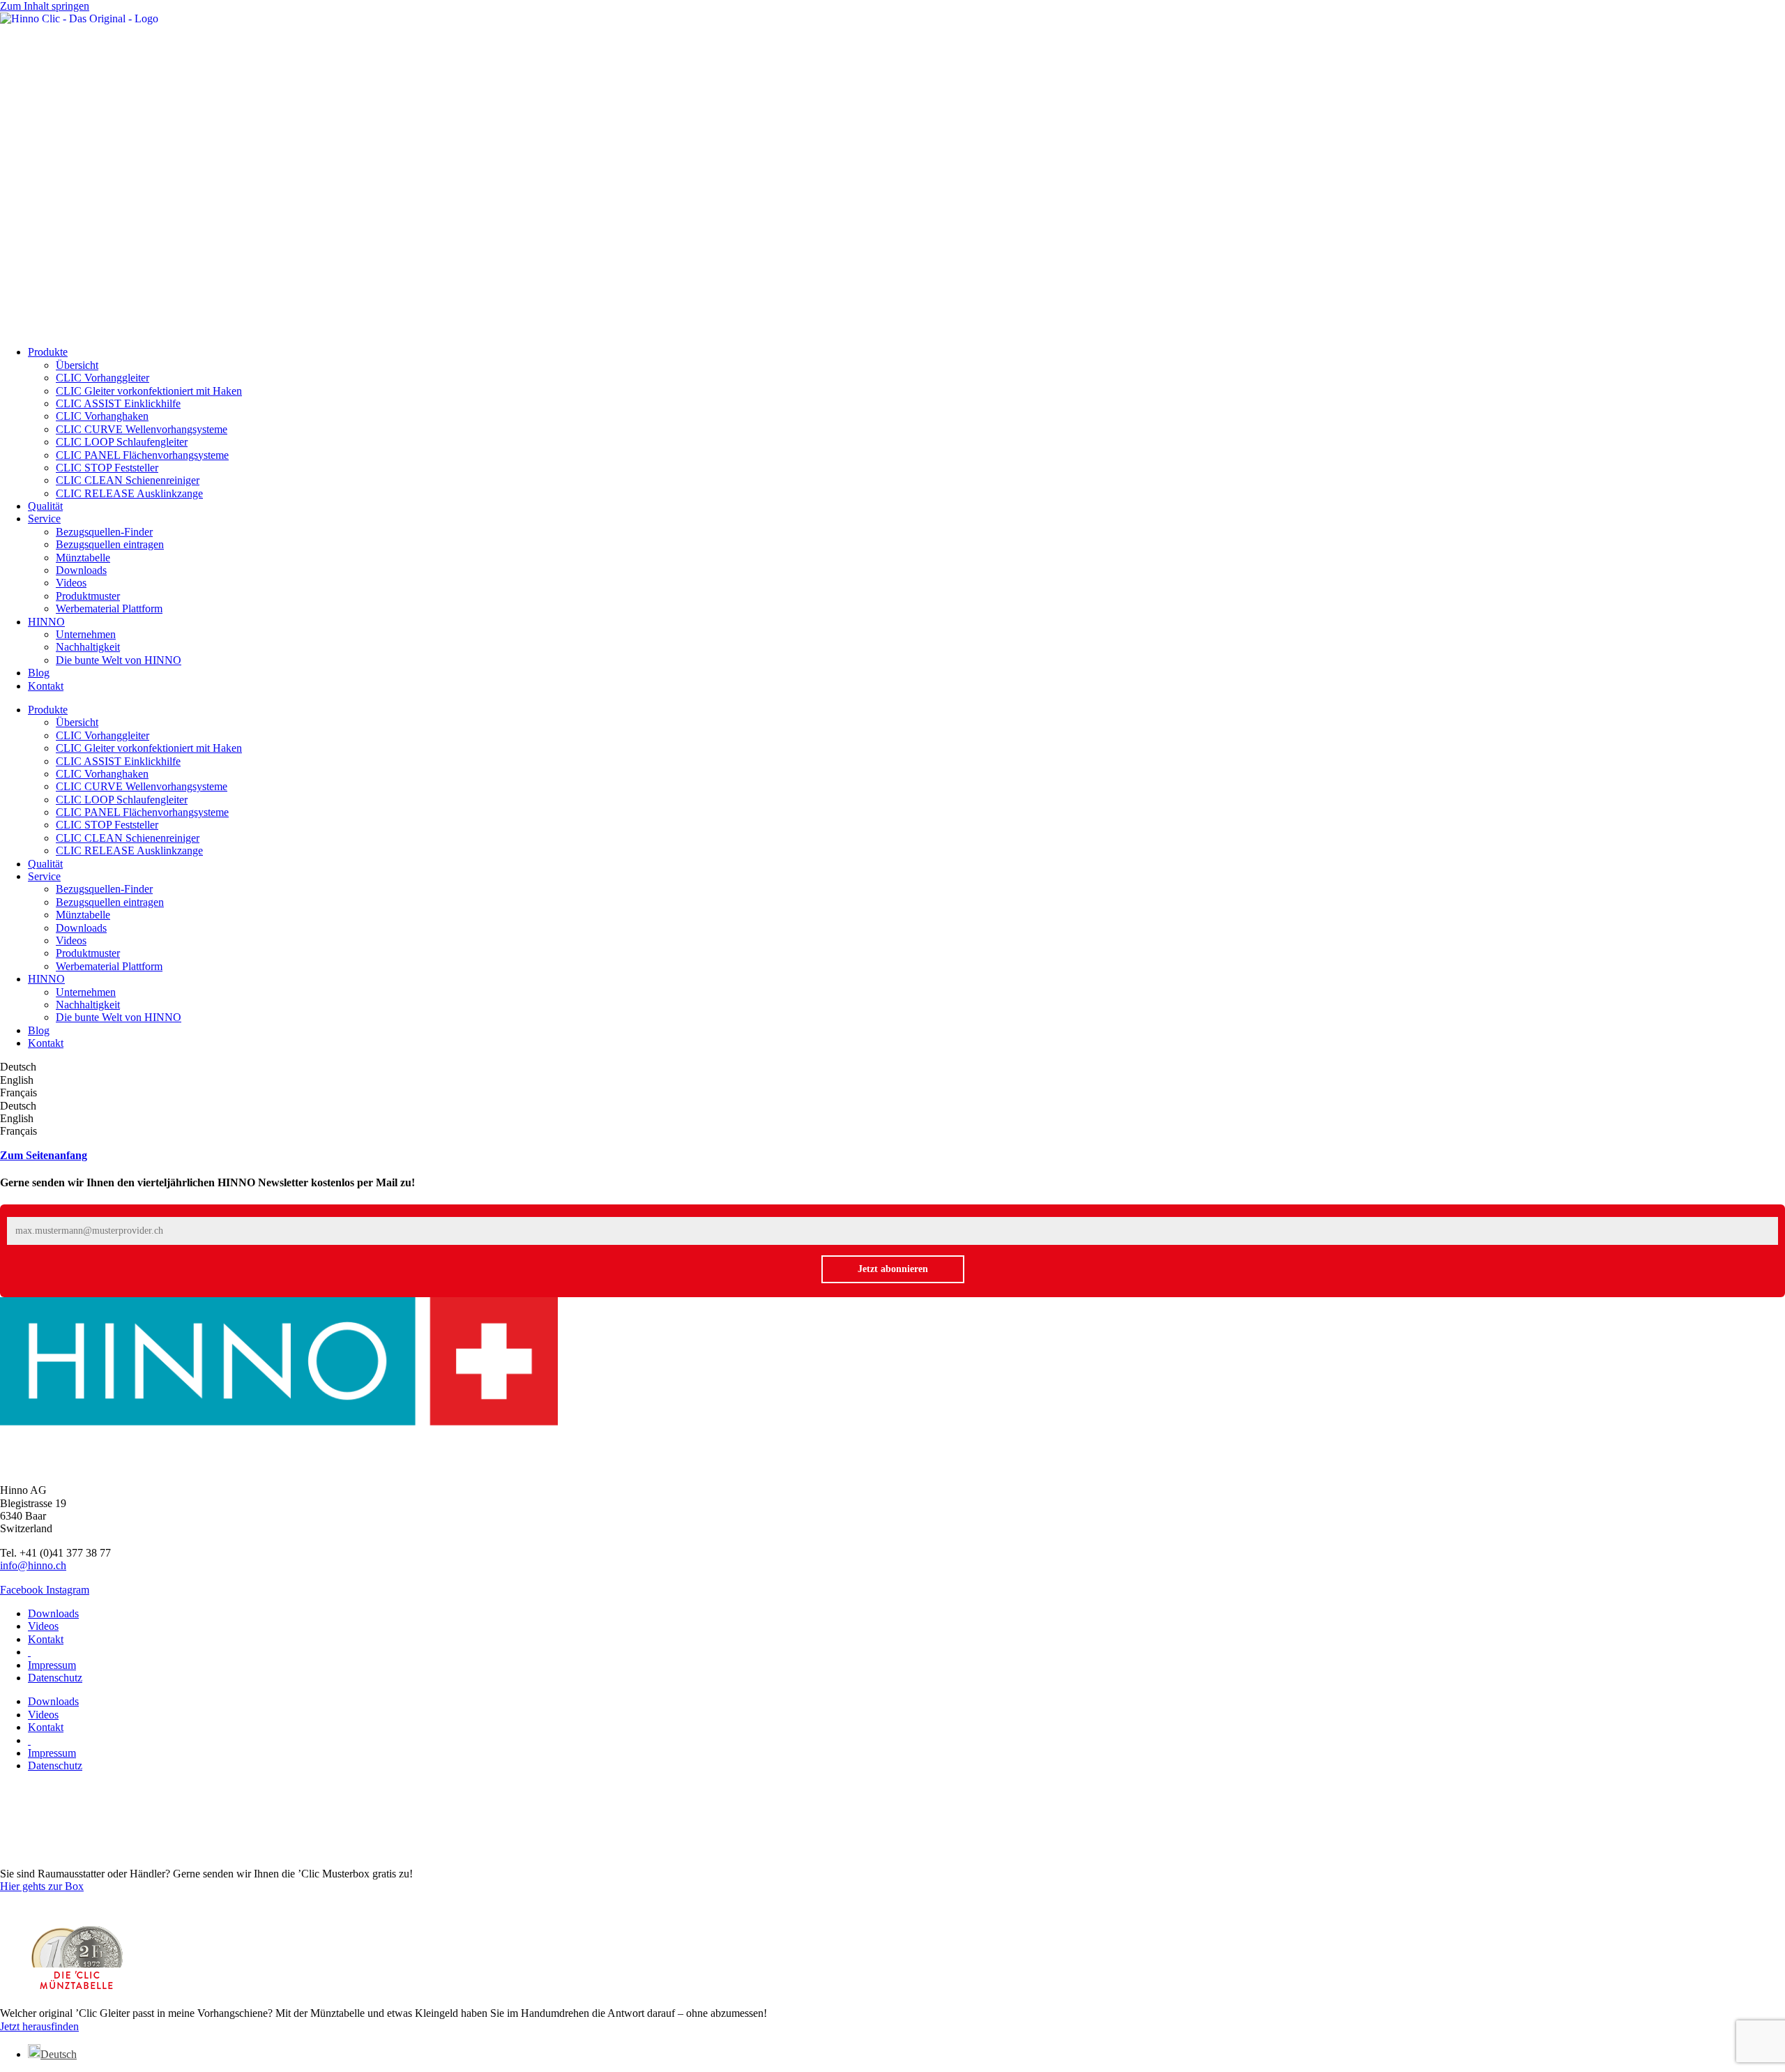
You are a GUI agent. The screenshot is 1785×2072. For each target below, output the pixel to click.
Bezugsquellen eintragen (110, 544)
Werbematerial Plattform (109, 608)
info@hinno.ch (33, 1565)
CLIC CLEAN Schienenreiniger (128, 480)
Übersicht (77, 365)
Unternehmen (86, 634)
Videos (71, 583)
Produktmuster (88, 596)
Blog (39, 673)
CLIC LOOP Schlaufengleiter (122, 442)
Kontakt (46, 686)
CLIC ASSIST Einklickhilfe (118, 403)
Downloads (81, 570)
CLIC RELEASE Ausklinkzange (129, 493)
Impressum (52, 1665)
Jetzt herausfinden (39, 2026)
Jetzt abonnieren (893, 1269)
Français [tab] (18, 1092)
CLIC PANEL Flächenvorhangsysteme (142, 455)
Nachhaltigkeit (88, 647)
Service (44, 519)
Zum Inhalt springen (45, 6)
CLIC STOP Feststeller (107, 468)
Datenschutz (55, 1678)
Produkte (48, 352)
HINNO (46, 622)
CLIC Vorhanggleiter (102, 378)
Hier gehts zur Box (42, 1886)
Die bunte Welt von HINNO (119, 660)
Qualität (45, 506)
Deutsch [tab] (18, 1067)
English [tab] (17, 1080)
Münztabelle (83, 558)
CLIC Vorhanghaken (102, 416)
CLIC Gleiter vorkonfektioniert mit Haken (149, 391)
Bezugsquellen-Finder (104, 532)
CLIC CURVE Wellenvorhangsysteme (142, 429)
